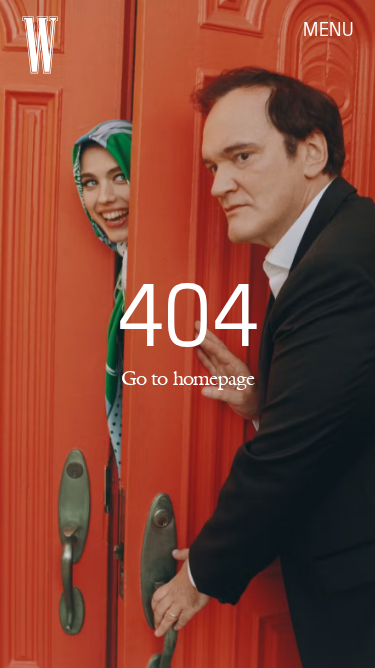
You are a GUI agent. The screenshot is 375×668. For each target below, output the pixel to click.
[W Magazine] (40, 45)
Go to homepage (188, 378)
